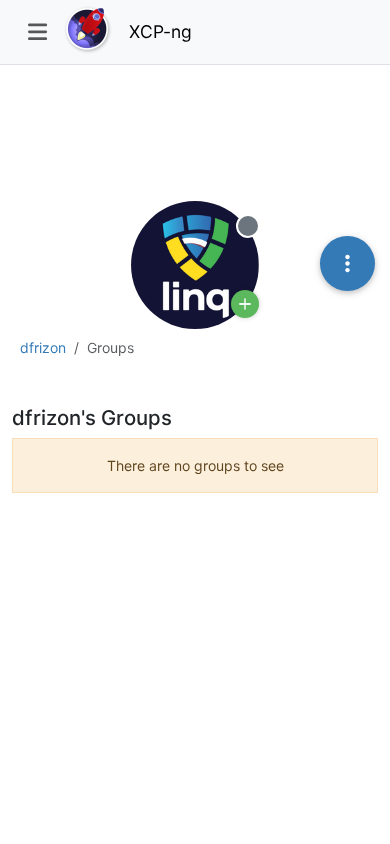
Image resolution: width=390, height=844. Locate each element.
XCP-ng (160, 31)
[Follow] (245, 304)
